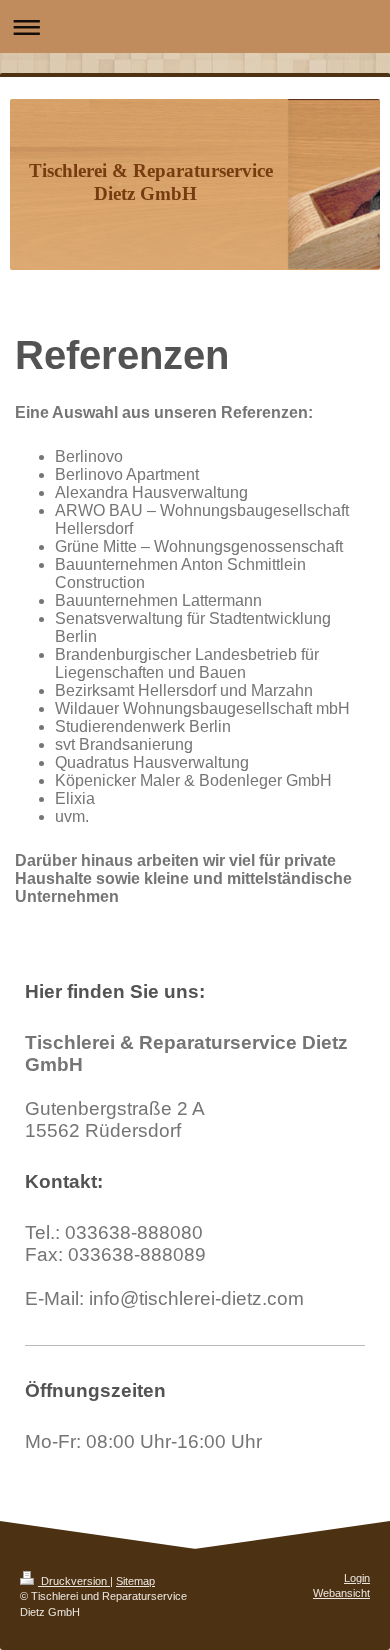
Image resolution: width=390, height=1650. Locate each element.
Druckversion (74, 1581)
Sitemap (135, 1581)
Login (357, 1578)
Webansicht (341, 1593)
